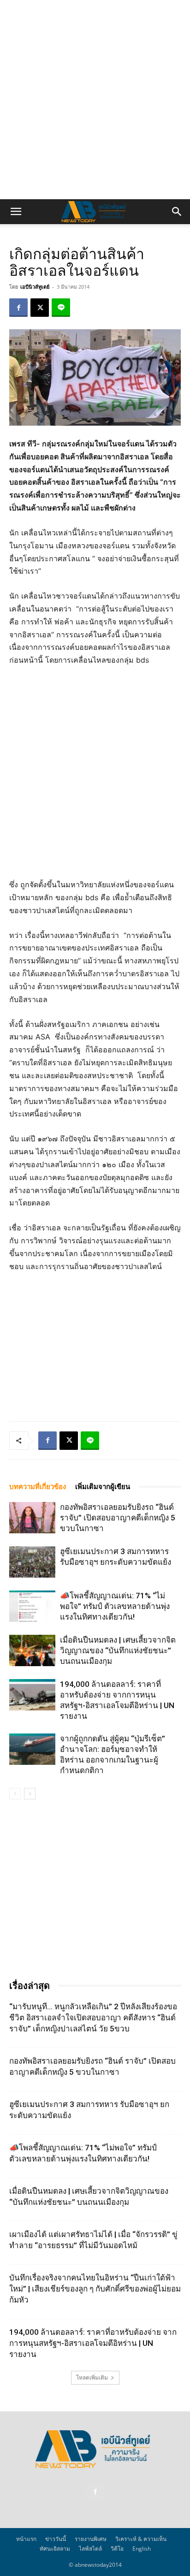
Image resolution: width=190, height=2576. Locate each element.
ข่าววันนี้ (56, 2539)
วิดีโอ (117, 2549)
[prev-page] (15, 1794)
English (142, 2549)
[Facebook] (18, 308)
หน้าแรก (26, 2539)
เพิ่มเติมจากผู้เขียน (103, 1487)
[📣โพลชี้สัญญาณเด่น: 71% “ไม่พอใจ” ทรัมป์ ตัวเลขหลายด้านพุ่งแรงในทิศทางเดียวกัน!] (32, 1606)
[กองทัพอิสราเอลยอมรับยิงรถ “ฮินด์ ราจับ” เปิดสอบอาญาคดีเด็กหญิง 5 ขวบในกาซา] (32, 1518)
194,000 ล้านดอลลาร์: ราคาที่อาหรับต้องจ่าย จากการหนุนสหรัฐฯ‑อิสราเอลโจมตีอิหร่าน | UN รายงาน (93, 2343)
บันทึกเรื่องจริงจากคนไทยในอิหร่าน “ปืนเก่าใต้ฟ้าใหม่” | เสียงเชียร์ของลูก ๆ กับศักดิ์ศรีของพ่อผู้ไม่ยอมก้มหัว (95, 2289)
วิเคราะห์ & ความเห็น (141, 2539)
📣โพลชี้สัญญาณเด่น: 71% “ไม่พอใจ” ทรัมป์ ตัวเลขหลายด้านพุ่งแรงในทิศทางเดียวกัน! (115, 1606)
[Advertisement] (95, 100)
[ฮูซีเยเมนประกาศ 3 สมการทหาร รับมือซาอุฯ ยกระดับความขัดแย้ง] (32, 1562)
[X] (40, 308)
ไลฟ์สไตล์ (90, 2549)
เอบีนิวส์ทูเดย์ (35, 287)
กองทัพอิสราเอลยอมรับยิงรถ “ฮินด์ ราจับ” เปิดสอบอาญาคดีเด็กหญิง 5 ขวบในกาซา (118, 1518)
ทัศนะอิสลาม (55, 2549)
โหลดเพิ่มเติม (92, 2377)
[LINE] (61, 308)
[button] (16, 212)
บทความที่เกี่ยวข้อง (38, 1487)
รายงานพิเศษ (91, 2539)
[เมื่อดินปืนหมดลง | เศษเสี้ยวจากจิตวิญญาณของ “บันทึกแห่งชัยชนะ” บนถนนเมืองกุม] (32, 1651)
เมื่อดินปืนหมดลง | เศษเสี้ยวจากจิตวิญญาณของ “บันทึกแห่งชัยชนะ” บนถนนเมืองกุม (118, 1650)
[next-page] (30, 1794)
